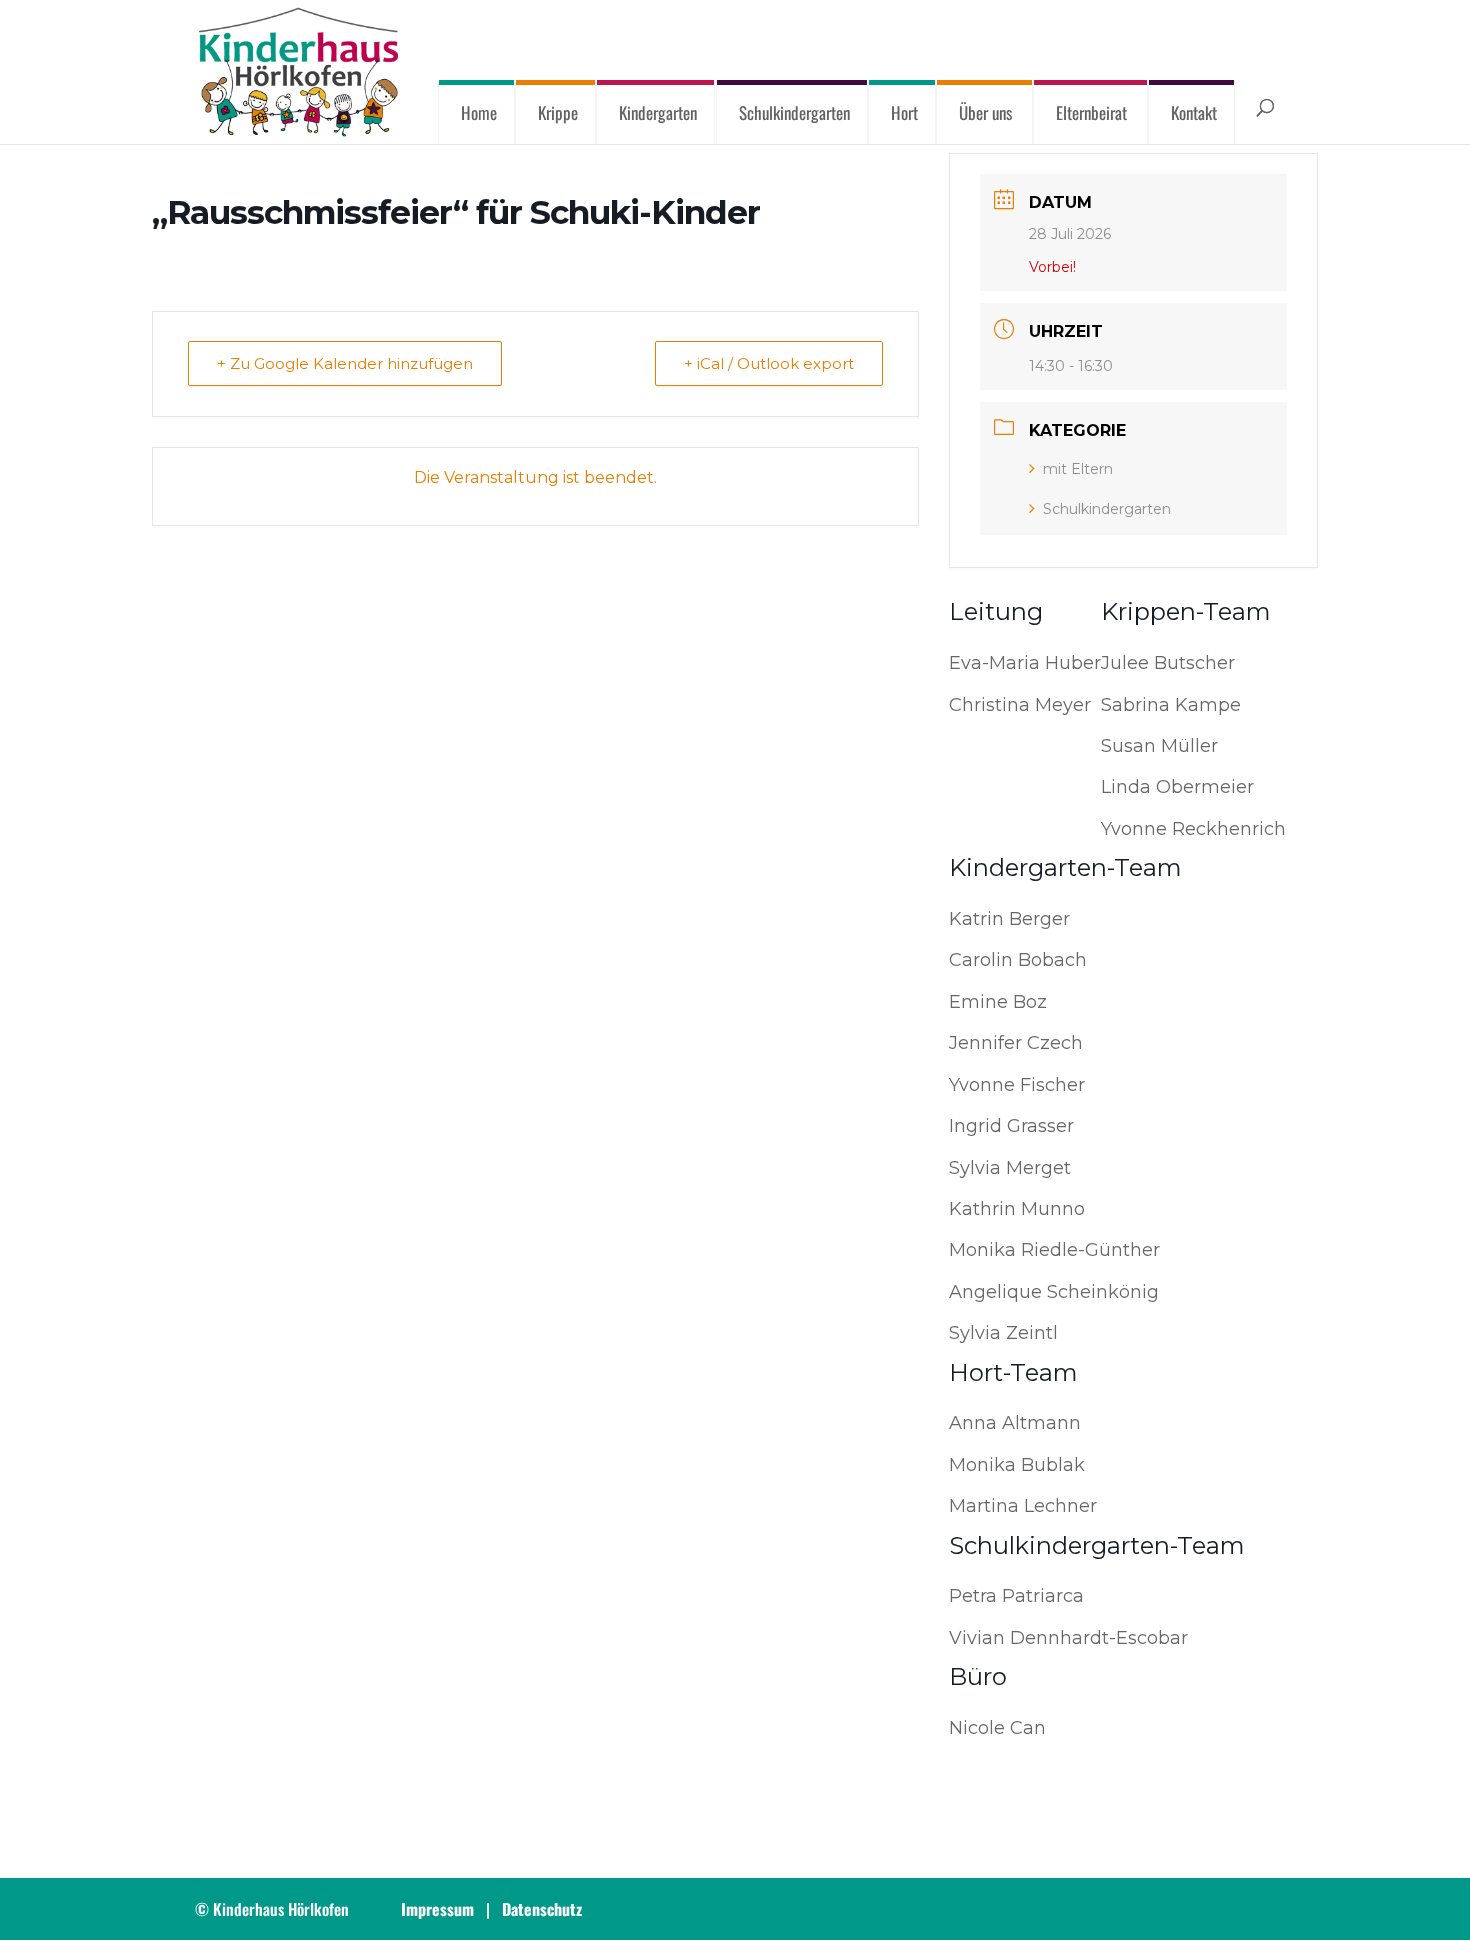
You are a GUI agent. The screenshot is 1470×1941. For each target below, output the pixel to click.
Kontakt (1194, 112)
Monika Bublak (1017, 1465)
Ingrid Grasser (1011, 1126)
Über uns (985, 112)
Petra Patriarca (1016, 1596)
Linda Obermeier (1177, 787)
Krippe (558, 112)
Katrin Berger (1009, 919)
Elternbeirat (1091, 112)
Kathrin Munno (1017, 1209)
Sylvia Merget (1010, 1168)
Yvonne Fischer (1017, 1085)
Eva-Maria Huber (1025, 663)
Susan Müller (1159, 746)
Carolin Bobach (1018, 960)
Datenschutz (542, 1909)
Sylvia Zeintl (1003, 1333)
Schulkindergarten (794, 112)
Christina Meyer (1020, 705)
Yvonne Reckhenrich (1193, 829)
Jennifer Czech (1016, 1043)
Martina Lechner (1023, 1506)
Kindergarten (659, 112)
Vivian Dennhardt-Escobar (1068, 1638)
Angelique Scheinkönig (1054, 1292)
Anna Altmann (1015, 1423)
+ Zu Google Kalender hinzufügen (345, 363)
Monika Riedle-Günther (1054, 1250)
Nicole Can (997, 1728)
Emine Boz (998, 1002)
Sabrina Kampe (1171, 705)
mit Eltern (1078, 469)
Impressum (437, 1909)
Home (479, 112)
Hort (904, 112)
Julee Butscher (1168, 663)
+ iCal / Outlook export (769, 363)
